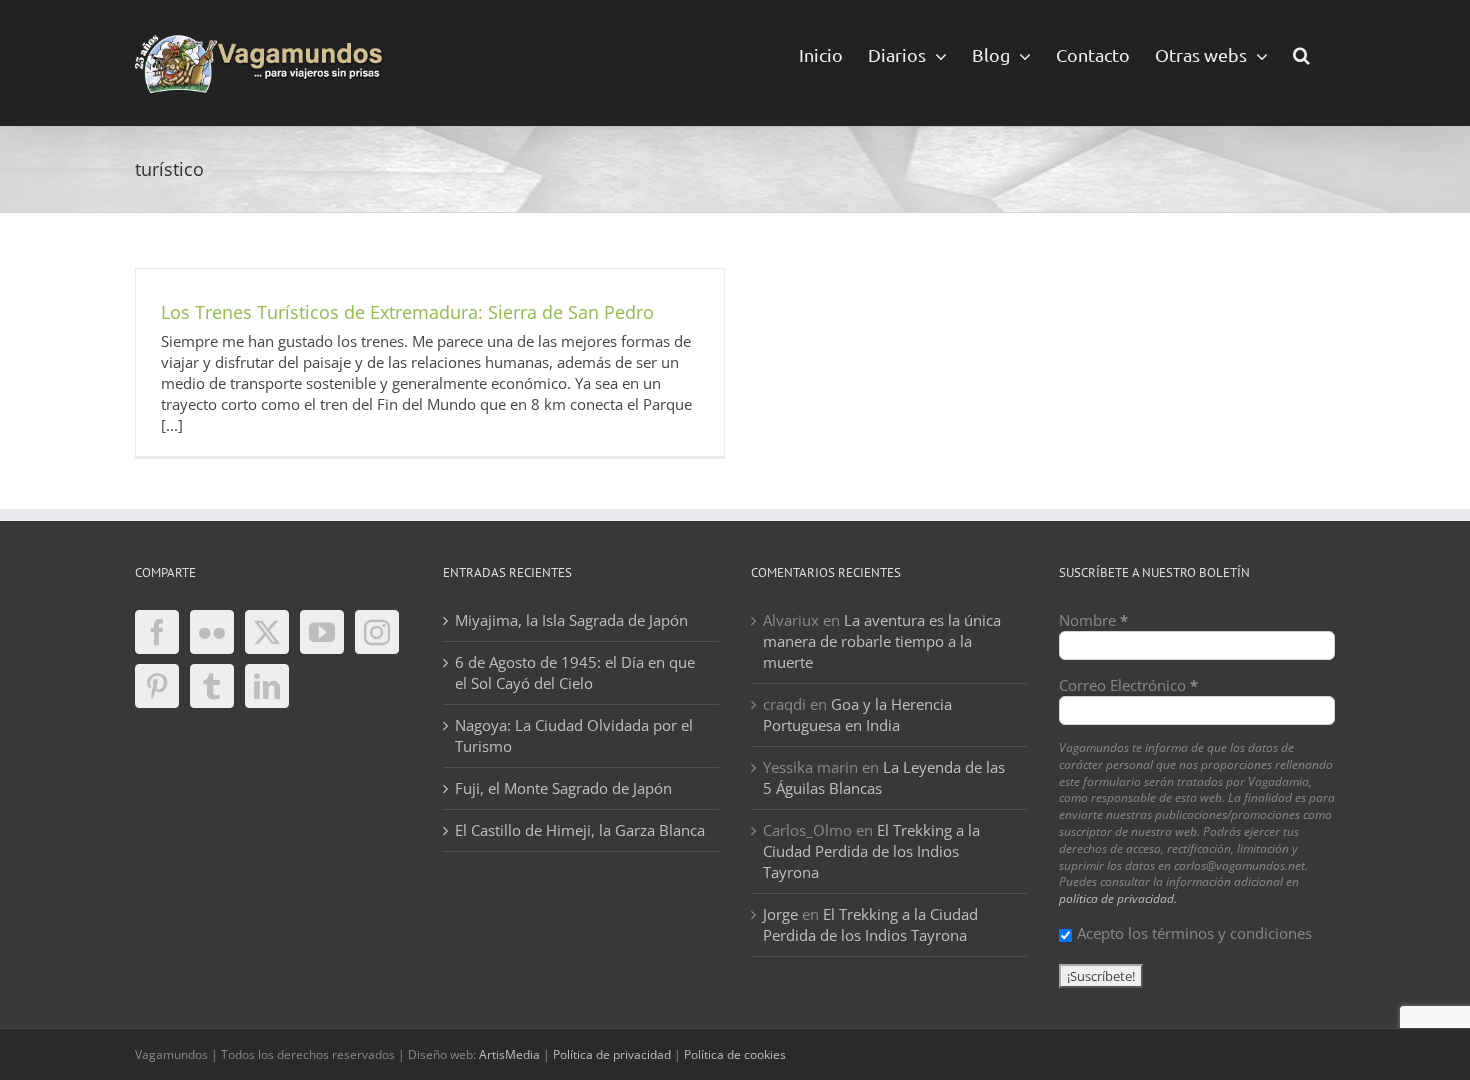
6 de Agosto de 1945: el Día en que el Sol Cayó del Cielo (575, 672)
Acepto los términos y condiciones (1194, 933)
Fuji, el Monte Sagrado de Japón (563, 788)
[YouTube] (322, 632)
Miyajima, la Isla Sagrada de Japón (571, 620)
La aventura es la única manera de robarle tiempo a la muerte (882, 641)
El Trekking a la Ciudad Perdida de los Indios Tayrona (871, 851)
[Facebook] (157, 632)
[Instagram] (377, 632)
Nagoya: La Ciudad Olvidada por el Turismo (574, 735)
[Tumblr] (212, 686)
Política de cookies (735, 1054)
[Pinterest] (157, 686)
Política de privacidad (612, 1054)
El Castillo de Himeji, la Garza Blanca (580, 830)
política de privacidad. (1118, 898)
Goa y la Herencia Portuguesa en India (857, 714)
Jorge (780, 914)
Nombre (1093, 620)
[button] (1301, 53)
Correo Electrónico (1128, 685)
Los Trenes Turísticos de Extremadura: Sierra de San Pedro (407, 312)
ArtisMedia (509, 1054)
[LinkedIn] (267, 686)
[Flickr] (212, 632)
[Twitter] (267, 632)
